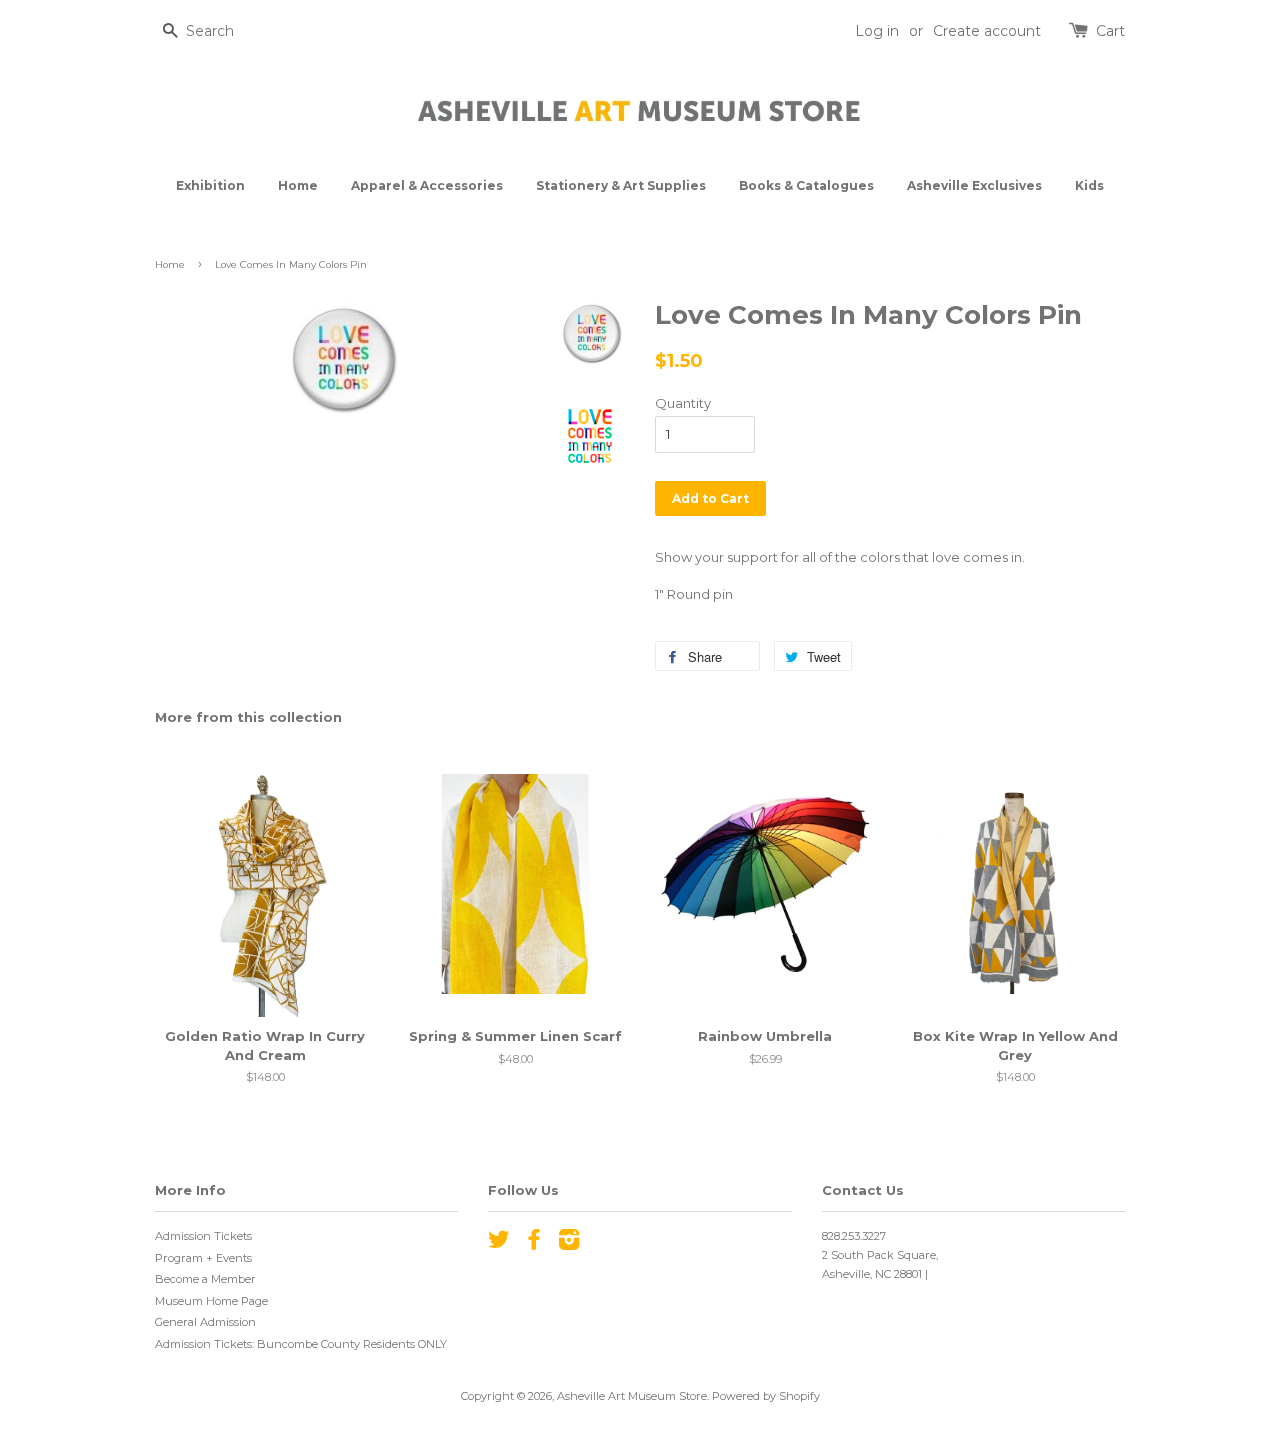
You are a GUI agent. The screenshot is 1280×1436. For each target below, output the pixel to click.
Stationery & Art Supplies (621, 185)
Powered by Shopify (766, 1396)
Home (298, 185)
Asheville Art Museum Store (632, 1396)
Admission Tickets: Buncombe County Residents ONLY (301, 1344)
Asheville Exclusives (974, 185)
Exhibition (210, 185)
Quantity (683, 403)
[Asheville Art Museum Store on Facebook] (534, 1244)
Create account (987, 31)
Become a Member (205, 1279)
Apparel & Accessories (427, 185)
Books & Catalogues (806, 185)
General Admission (205, 1322)
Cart (1110, 31)
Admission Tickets (203, 1236)
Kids (1089, 185)
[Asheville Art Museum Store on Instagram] (569, 1244)
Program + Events (203, 1258)
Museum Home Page (211, 1301)
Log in (877, 31)
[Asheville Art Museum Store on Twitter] (499, 1244)
